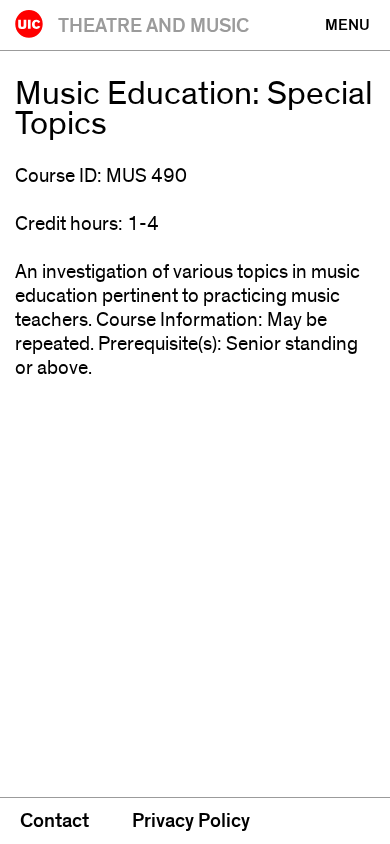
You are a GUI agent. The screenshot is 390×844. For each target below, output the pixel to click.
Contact (54, 821)
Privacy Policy (191, 821)
